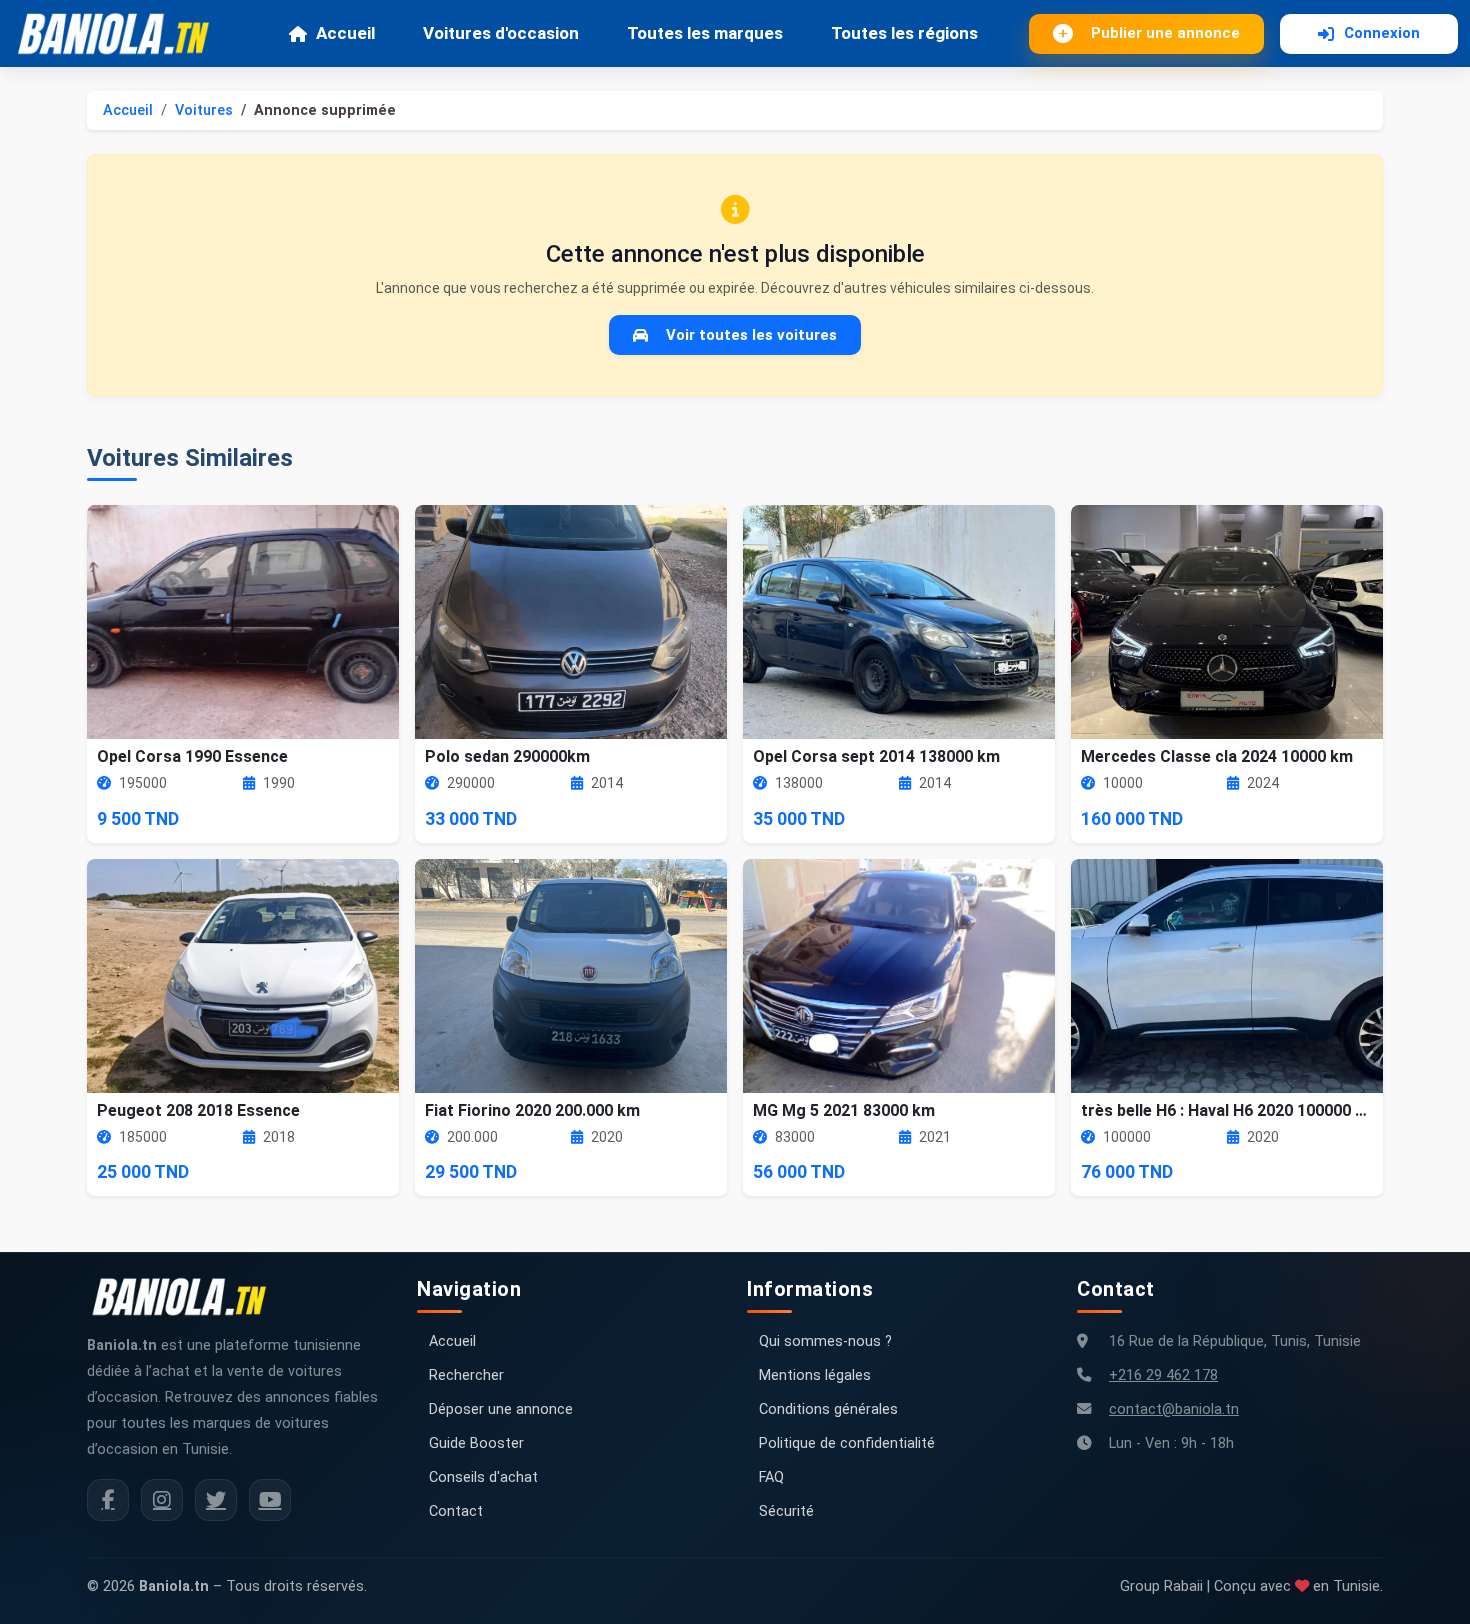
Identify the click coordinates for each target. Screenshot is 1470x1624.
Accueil (345, 33)
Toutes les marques (705, 33)
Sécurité (786, 1511)
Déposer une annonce (501, 1409)
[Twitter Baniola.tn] (216, 1500)
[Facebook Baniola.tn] (108, 1500)
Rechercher (466, 1375)
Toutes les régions (904, 33)
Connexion (1382, 33)
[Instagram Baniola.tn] (162, 1500)
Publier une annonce (1165, 33)
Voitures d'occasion (501, 33)
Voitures (204, 110)
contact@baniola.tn (1174, 1409)
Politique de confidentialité (847, 1443)
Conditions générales (828, 1409)
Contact (456, 1511)
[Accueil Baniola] (122, 34)
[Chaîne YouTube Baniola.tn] (270, 1500)
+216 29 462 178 (1163, 1375)
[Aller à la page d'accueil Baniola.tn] (187, 1297)
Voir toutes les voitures (751, 335)
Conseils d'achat (483, 1477)
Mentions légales (815, 1375)
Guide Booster (476, 1443)
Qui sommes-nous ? (825, 1341)
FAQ (771, 1477)
